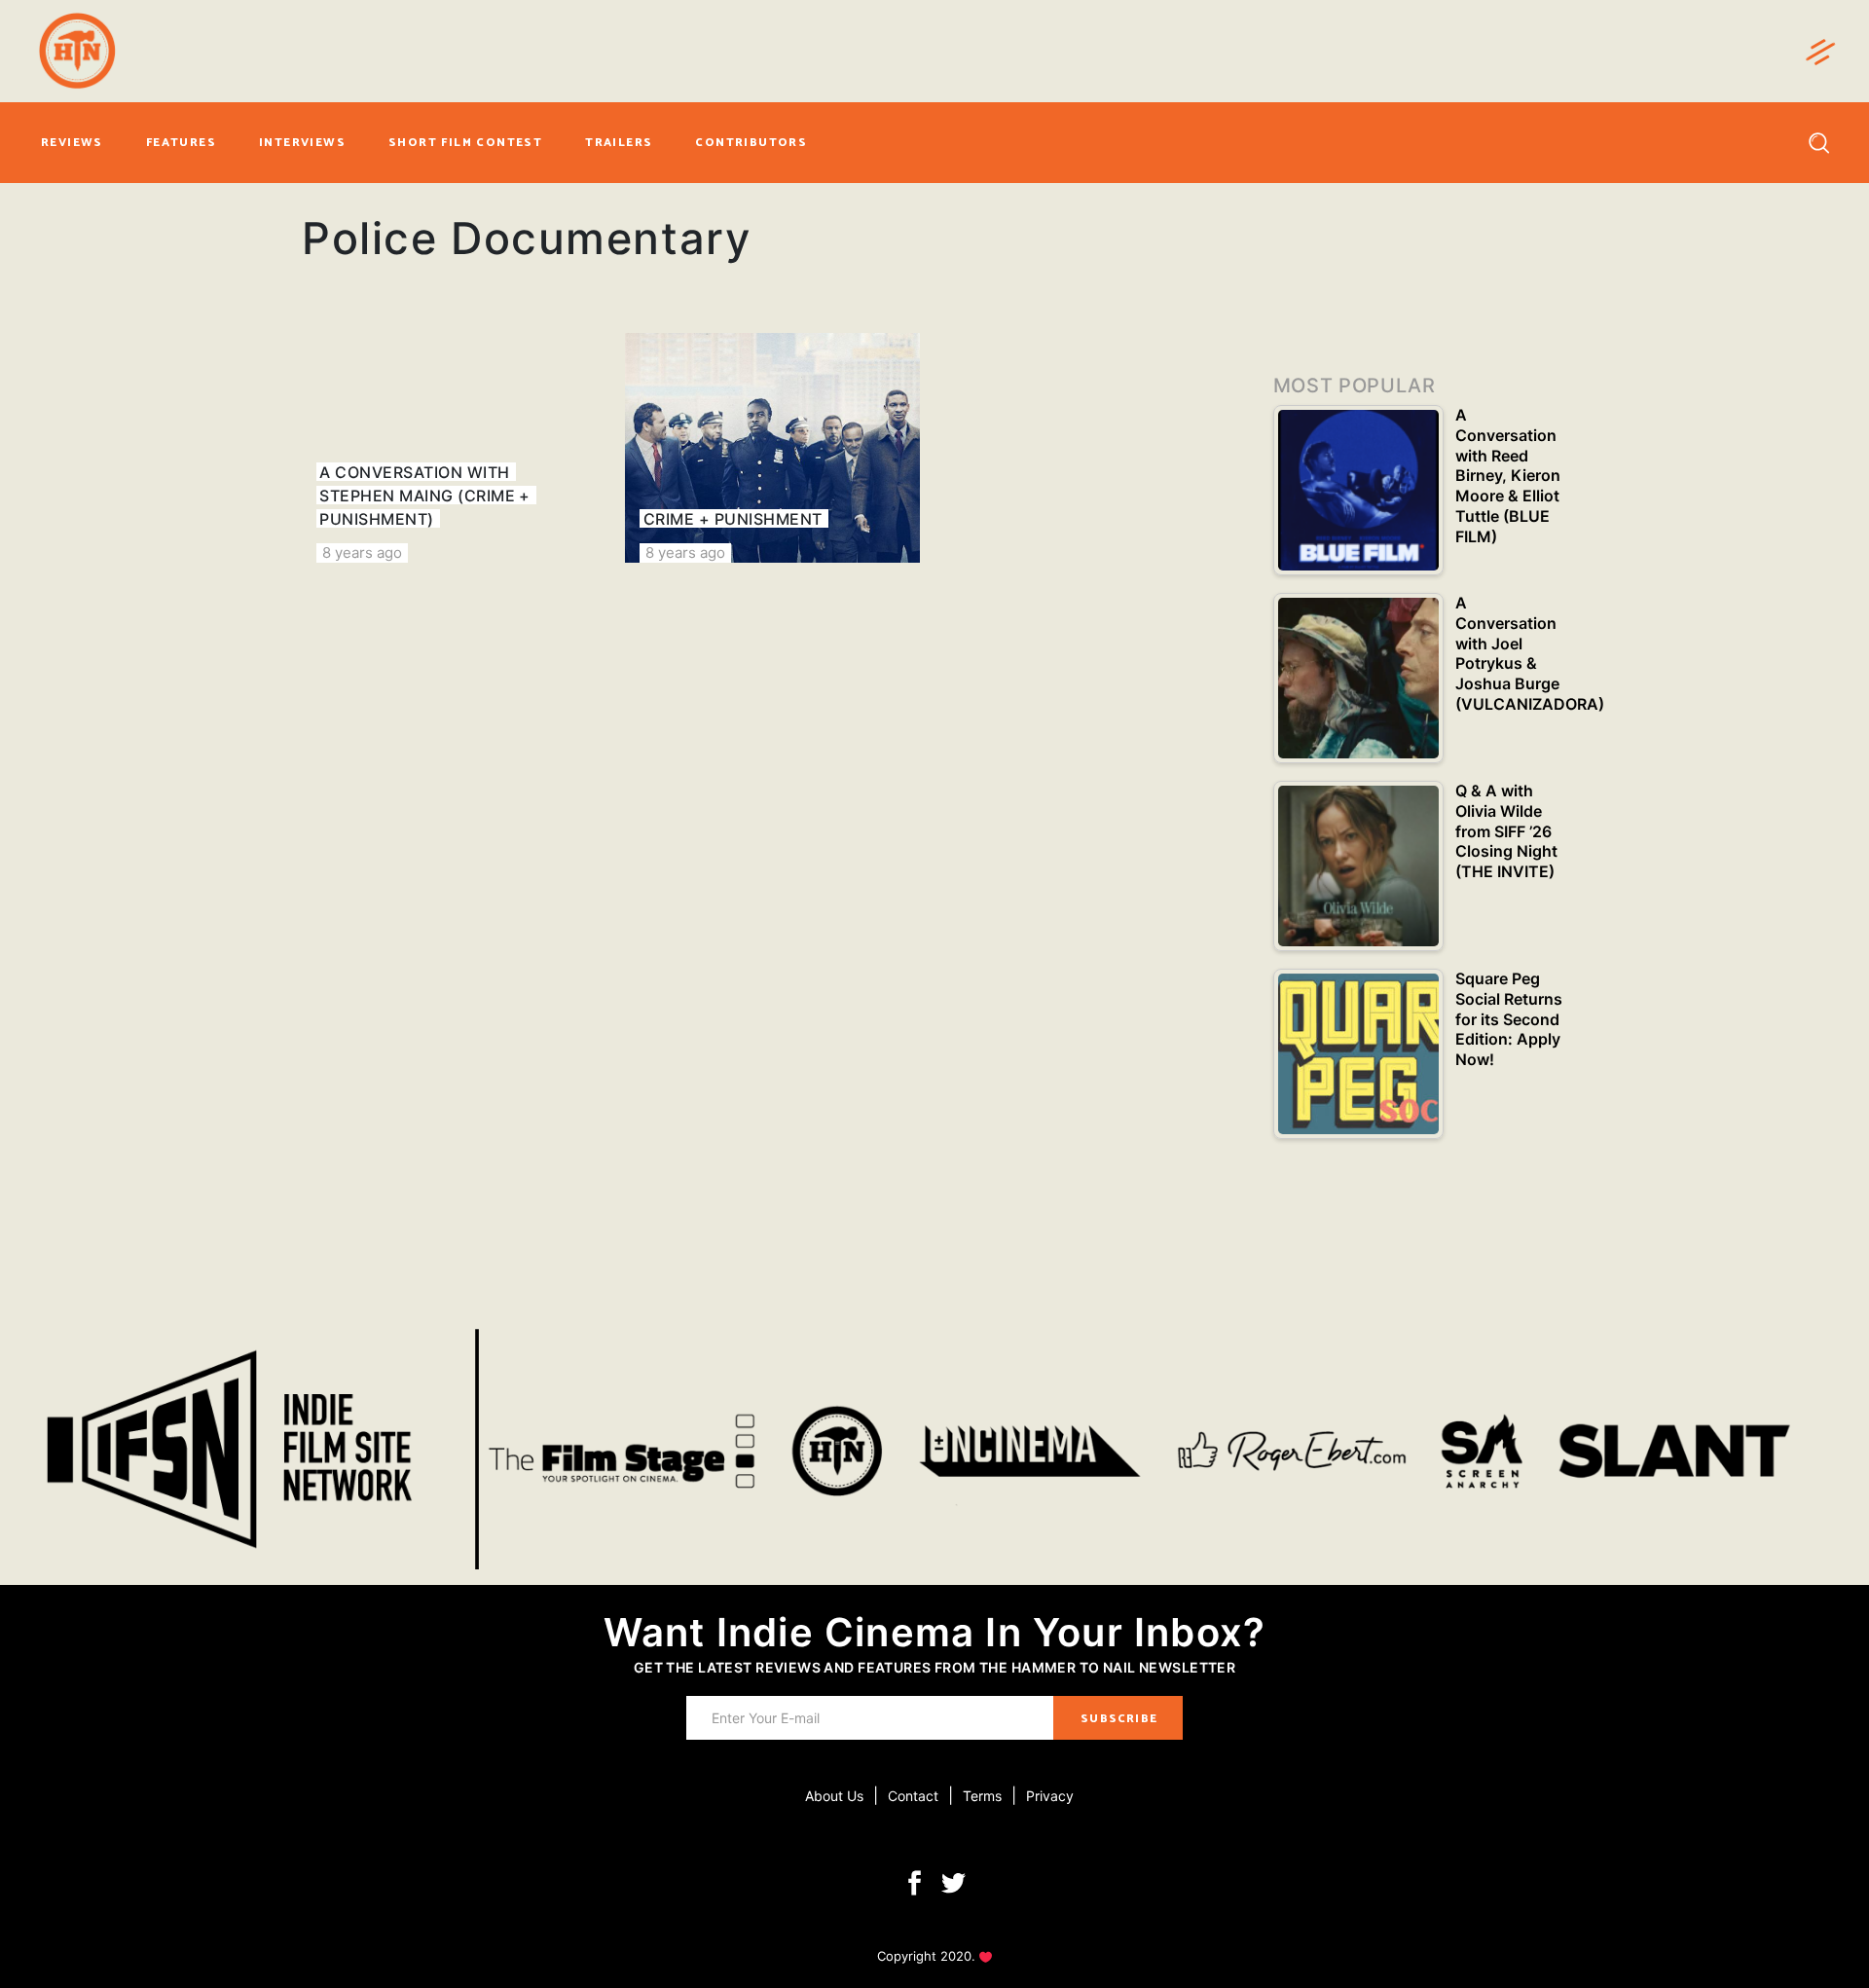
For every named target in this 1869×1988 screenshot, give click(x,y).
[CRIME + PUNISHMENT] (772, 448)
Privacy (1050, 1796)
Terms (982, 1796)
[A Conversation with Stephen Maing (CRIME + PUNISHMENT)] (449, 448)
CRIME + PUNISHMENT (733, 519)
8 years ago (362, 552)
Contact (913, 1796)
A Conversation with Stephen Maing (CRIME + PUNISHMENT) (425, 496)
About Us (834, 1796)
